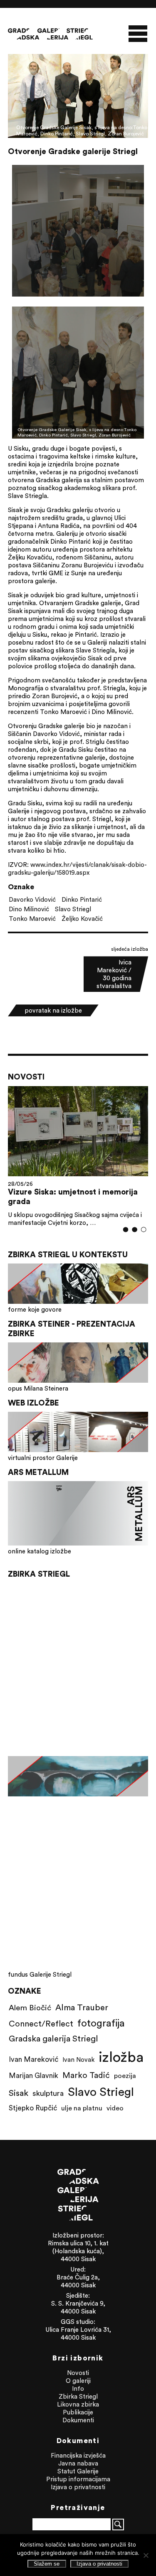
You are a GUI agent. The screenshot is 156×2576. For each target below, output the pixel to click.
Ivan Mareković (33, 2059)
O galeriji (78, 2381)
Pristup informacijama (78, 2479)
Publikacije (78, 2412)
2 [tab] (135, 1229)
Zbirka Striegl (78, 2396)
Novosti (78, 2373)
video (115, 2108)
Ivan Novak (78, 2060)
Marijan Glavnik (33, 2076)
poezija (125, 2076)
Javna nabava (78, 2463)
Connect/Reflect (41, 2023)
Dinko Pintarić (82, 899)
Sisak (19, 2093)
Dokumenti (78, 2420)
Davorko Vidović (32, 899)
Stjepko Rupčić (33, 2108)
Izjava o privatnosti (78, 2487)
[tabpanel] (78, 1156)
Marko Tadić (86, 2075)
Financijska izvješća (78, 2455)
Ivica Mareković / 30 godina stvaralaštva (114, 974)
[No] (146, 2555)
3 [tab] (144, 1229)
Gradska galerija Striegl (53, 2038)
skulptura (48, 2093)
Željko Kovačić (82, 919)
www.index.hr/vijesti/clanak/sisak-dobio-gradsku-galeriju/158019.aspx (77, 868)
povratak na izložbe (53, 1010)
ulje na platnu (82, 2108)
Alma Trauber (82, 2007)
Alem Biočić (30, 2007)
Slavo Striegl (73, 909)
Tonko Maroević (32, 919)
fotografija (101, 2023)
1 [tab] (126, 1229)
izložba (121, 2057)
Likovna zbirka (78, 2404)
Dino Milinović (29, 909)
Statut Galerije (78, 2471)
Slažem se (47, 2564)
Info (78, 2388)
